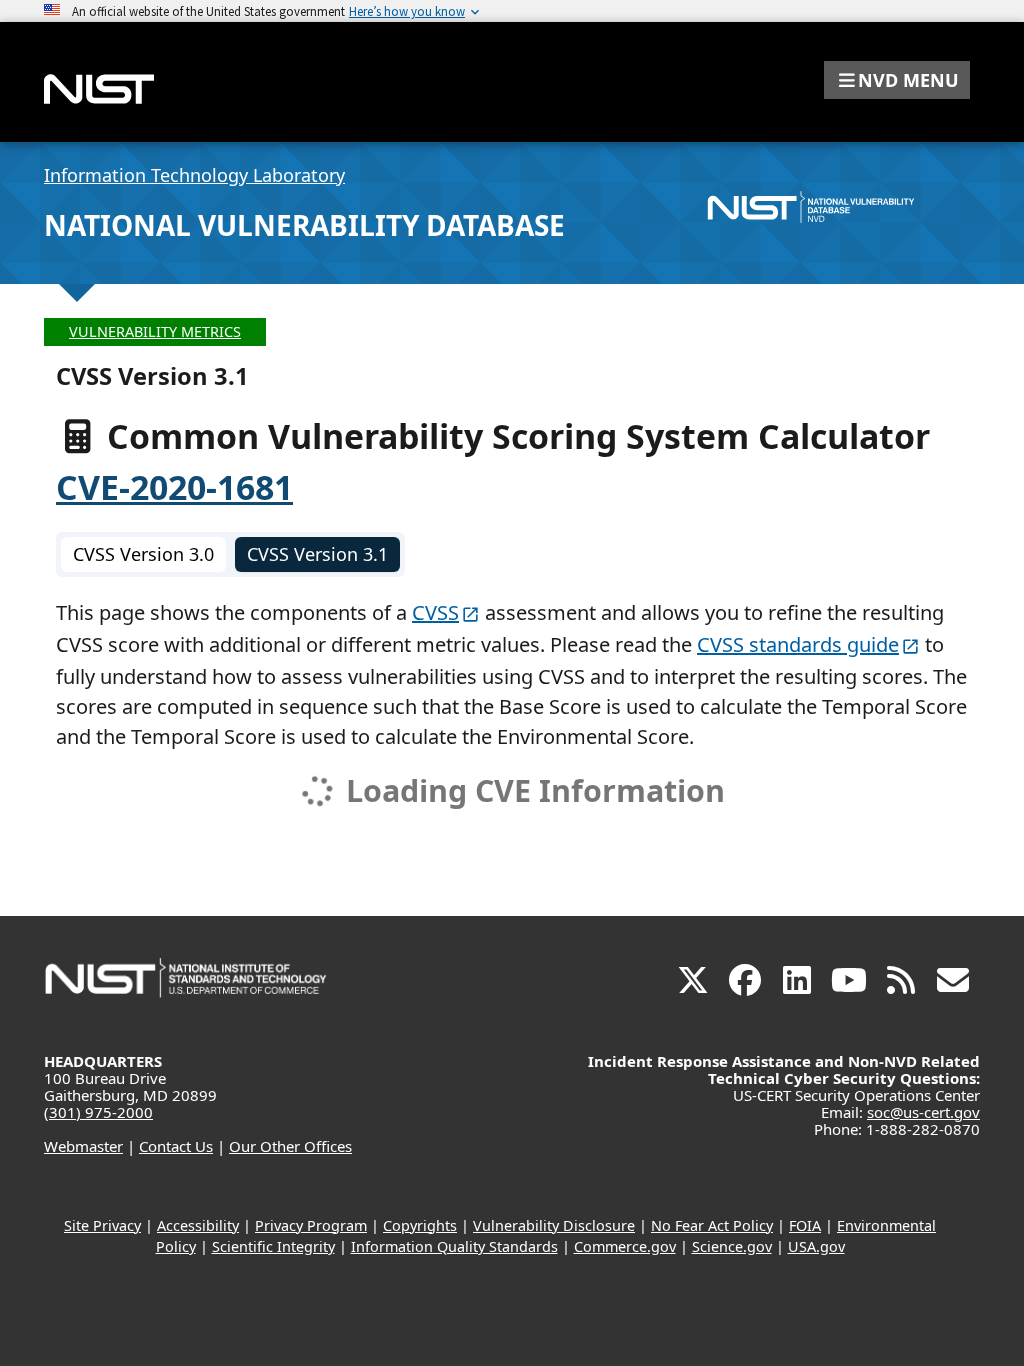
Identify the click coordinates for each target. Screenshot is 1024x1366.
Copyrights (420, 1225)
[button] (897, 80)
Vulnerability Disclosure (554, 1225)
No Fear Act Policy (712, 1225)
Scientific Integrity (273, 1246)
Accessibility (198, 1225)
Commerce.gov (625, 1246)
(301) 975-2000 (98, 1112)
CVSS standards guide (798, 644)
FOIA (805, 1225)
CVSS (435, 612)
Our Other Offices (290, 1146)
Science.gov (732, 1246)
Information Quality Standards (454, 1246)
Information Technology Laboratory (194, 175)
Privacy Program (311, 1225)
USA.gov (816, 1246)
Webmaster (83, 1146)
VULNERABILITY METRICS (155, 331)
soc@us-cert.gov (923, 1112)
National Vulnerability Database (304, 225)
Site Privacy (102, 1225)
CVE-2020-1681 (174, 487)
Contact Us (176, 1146)
